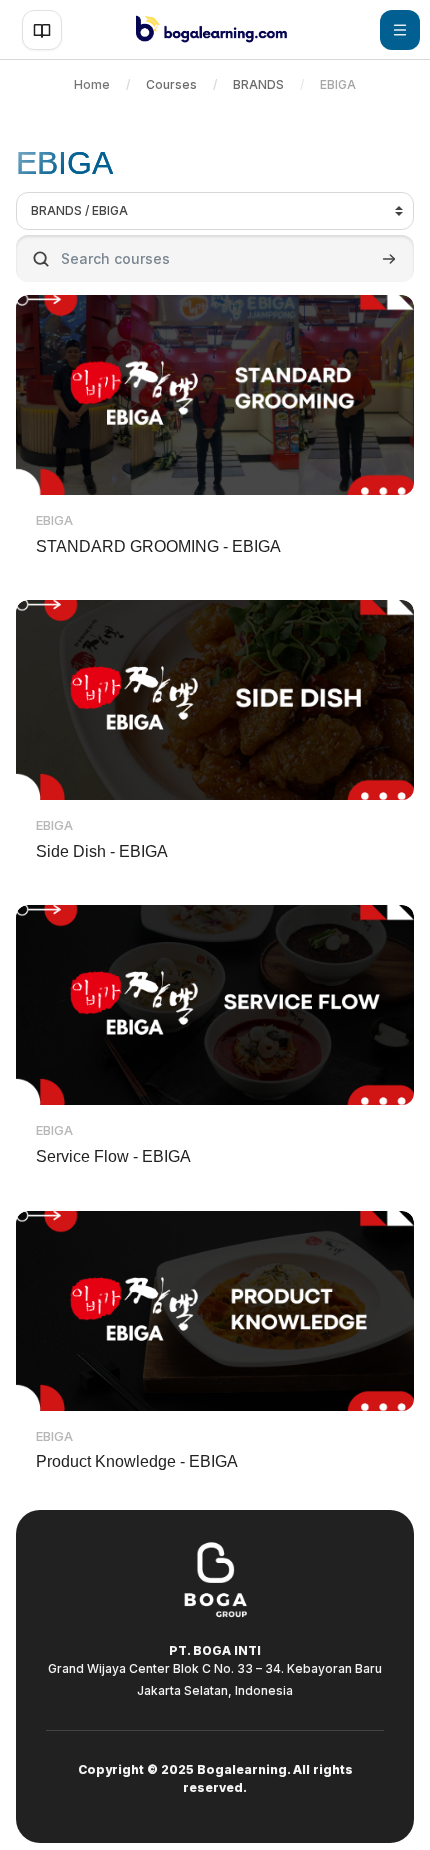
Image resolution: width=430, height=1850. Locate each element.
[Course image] (215, 395)
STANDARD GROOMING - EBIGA (158, 546)
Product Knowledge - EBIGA (137, 1461)
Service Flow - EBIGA (113, 1156)
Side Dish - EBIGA (102, 851)
